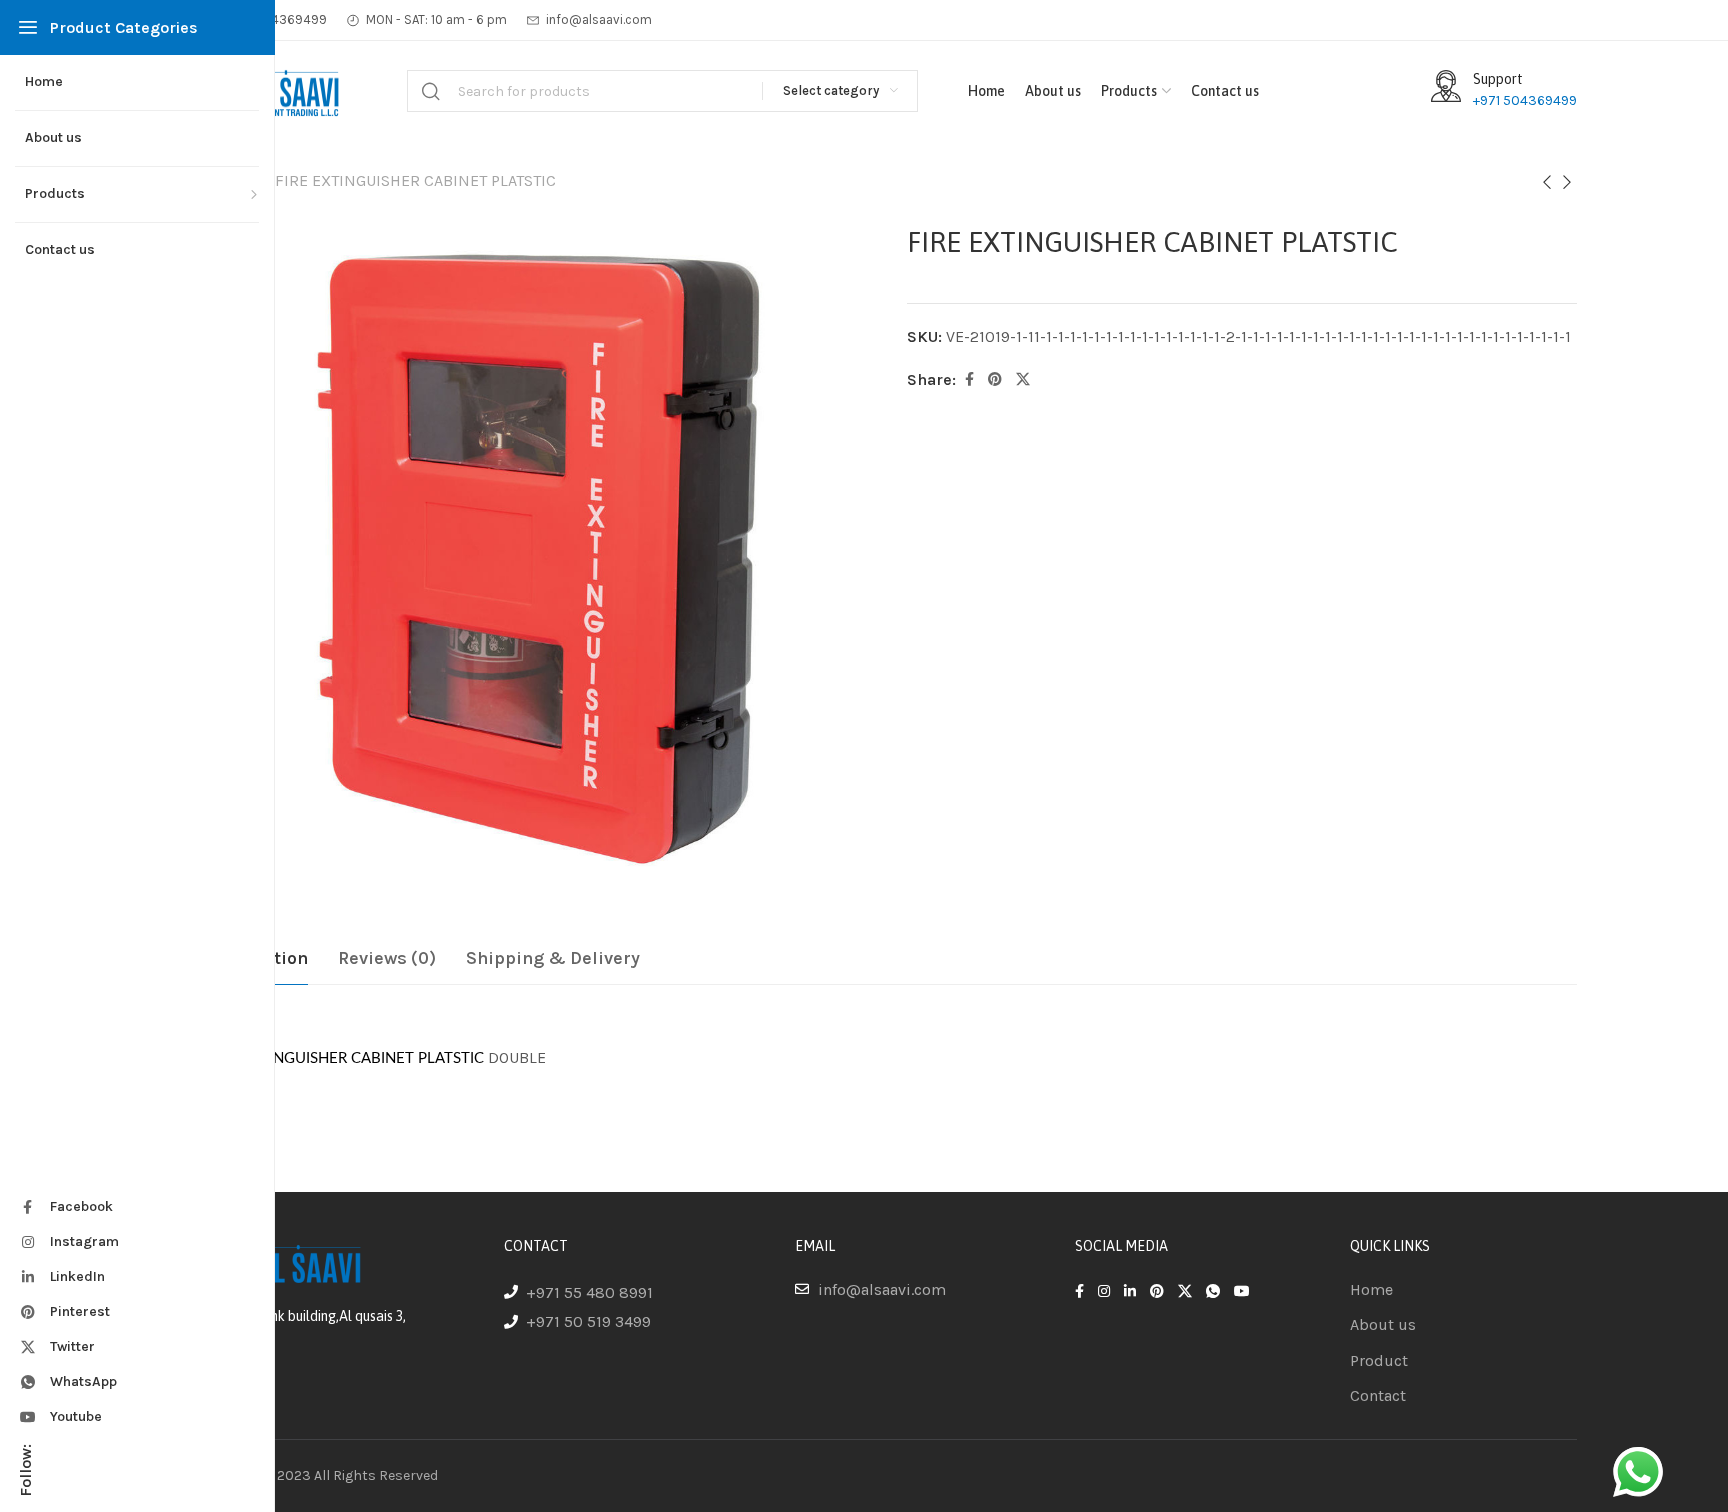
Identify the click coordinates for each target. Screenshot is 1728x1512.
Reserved (408, 1475)
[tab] (387, 959)
